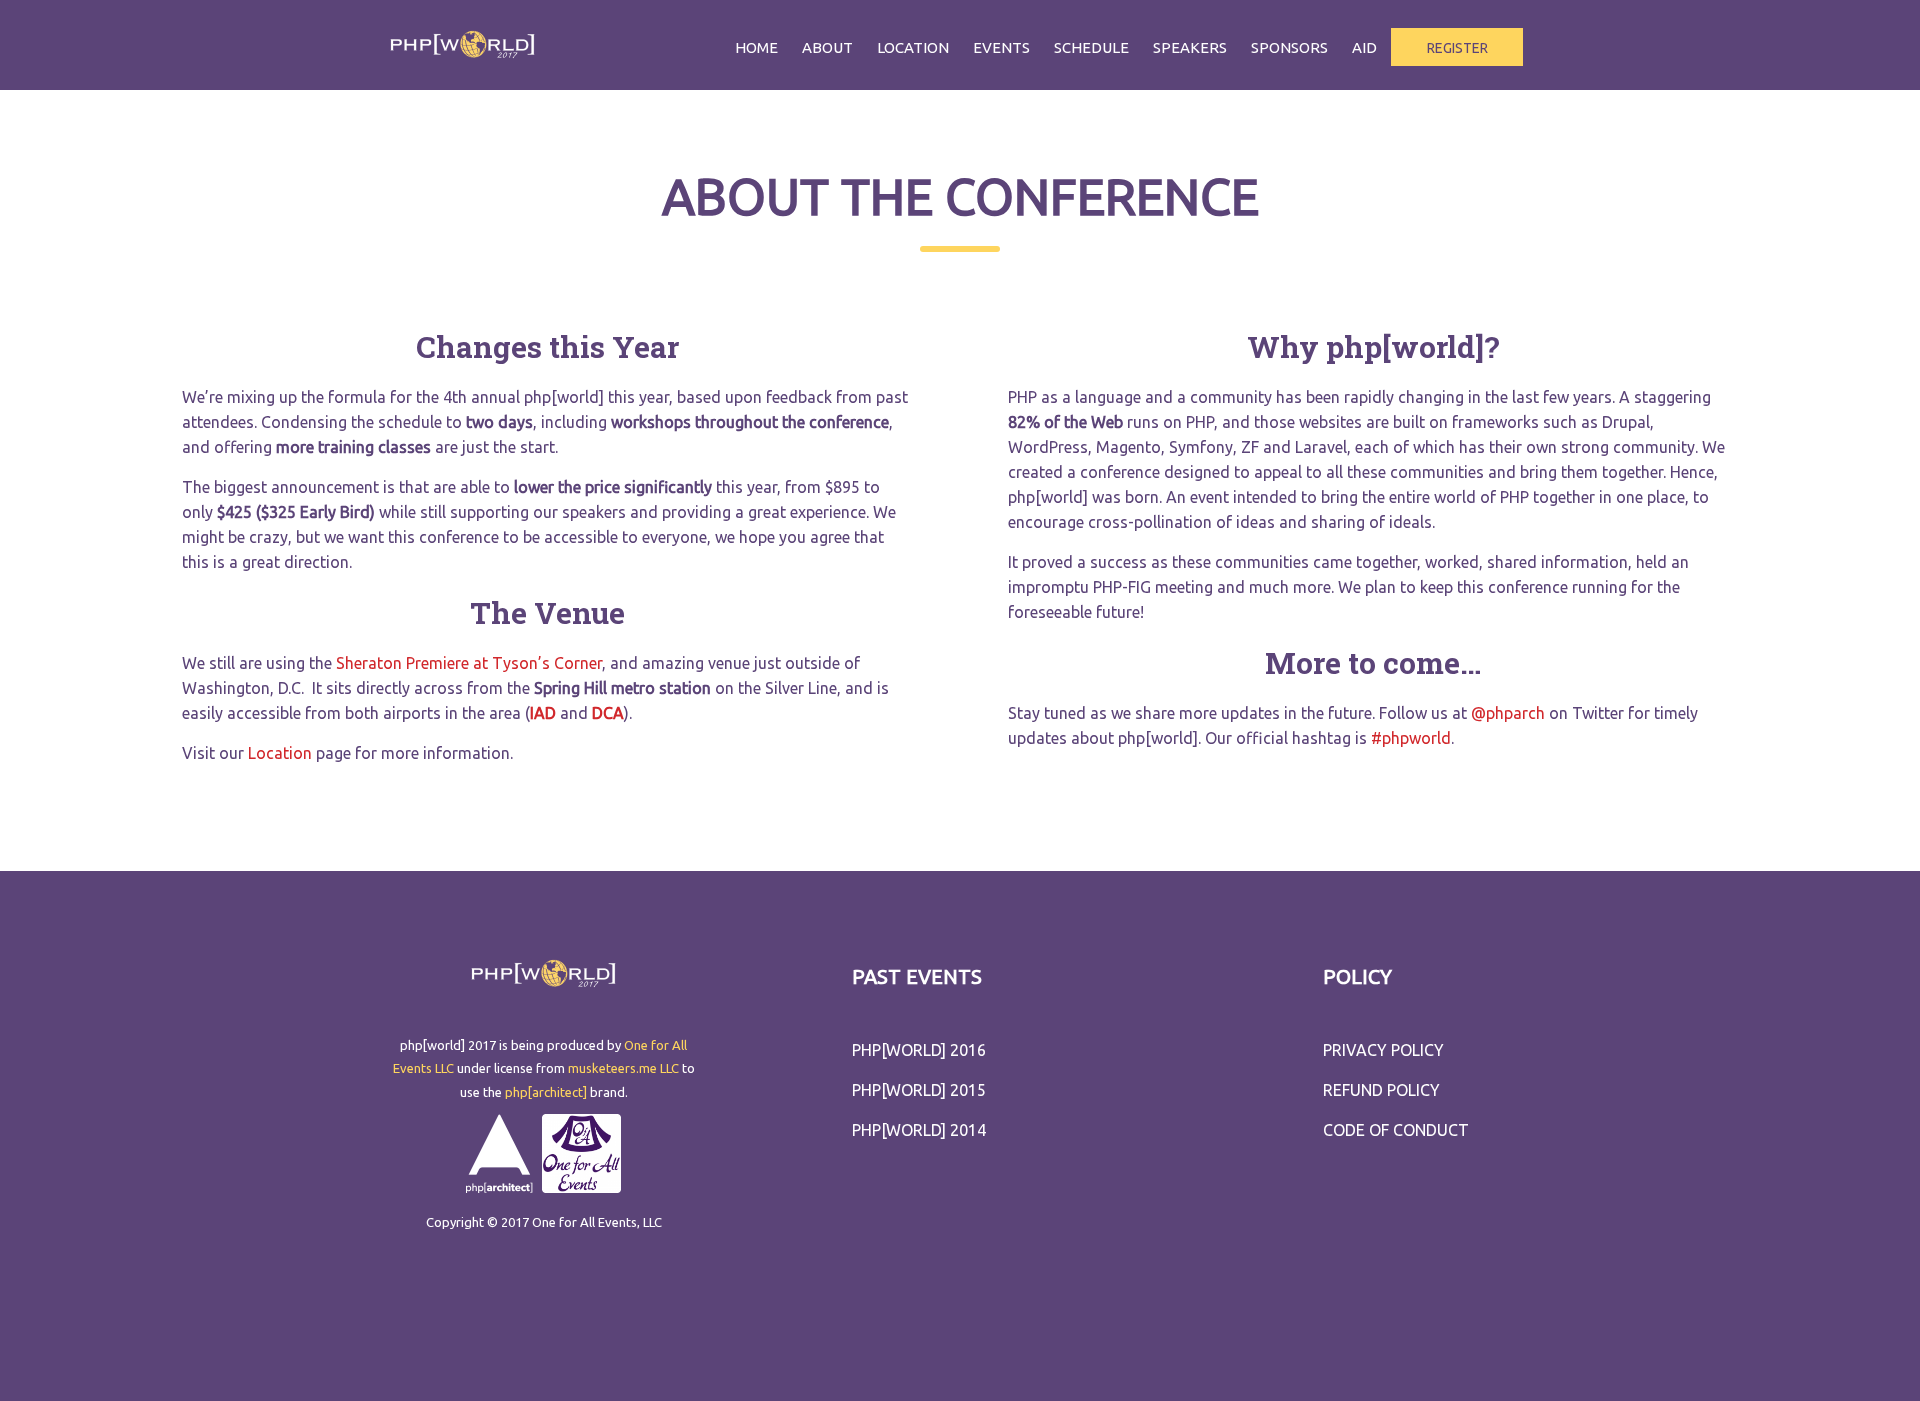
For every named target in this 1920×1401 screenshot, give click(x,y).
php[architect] (546, 1092)
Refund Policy (1381, 1090)
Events (1001, 47)
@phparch (1508, 713)
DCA (608, 713)
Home (756, 47)
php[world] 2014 (919, 1130)
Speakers (1190, 47)
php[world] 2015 (919, 1090)
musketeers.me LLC (623, 1068)
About (827, 47)
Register (1457, 48)
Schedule (1091, 47)
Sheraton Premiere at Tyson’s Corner (469, 663)
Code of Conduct (1396, 1130)
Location (913, 47)
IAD (543, 713)
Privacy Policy (1383, 1050)
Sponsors (1289, 47)
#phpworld (1411, 738)
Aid (1364, 47)
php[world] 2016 (919, 1050)
